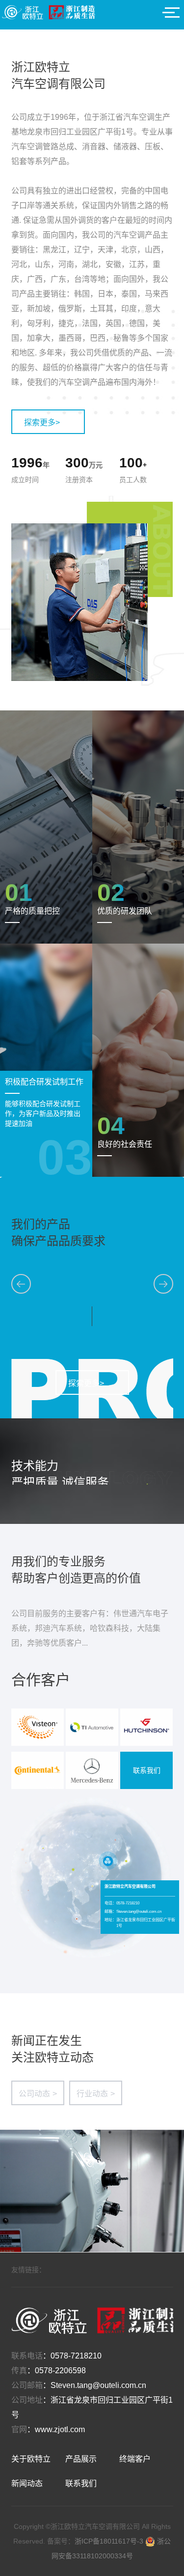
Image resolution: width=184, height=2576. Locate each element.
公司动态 (38, 2094)
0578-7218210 (76, 2356)
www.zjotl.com (60, 2429)
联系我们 (147, 1770)
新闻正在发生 (47, 2041)
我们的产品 (41, 1224)
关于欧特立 (31, 2459)
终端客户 (135, 2459)
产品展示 (81, 2459)
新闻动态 (27, 2483)
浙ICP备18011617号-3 (110, 2541)
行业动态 (96, 2094)
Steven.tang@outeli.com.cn (98, 2385)
